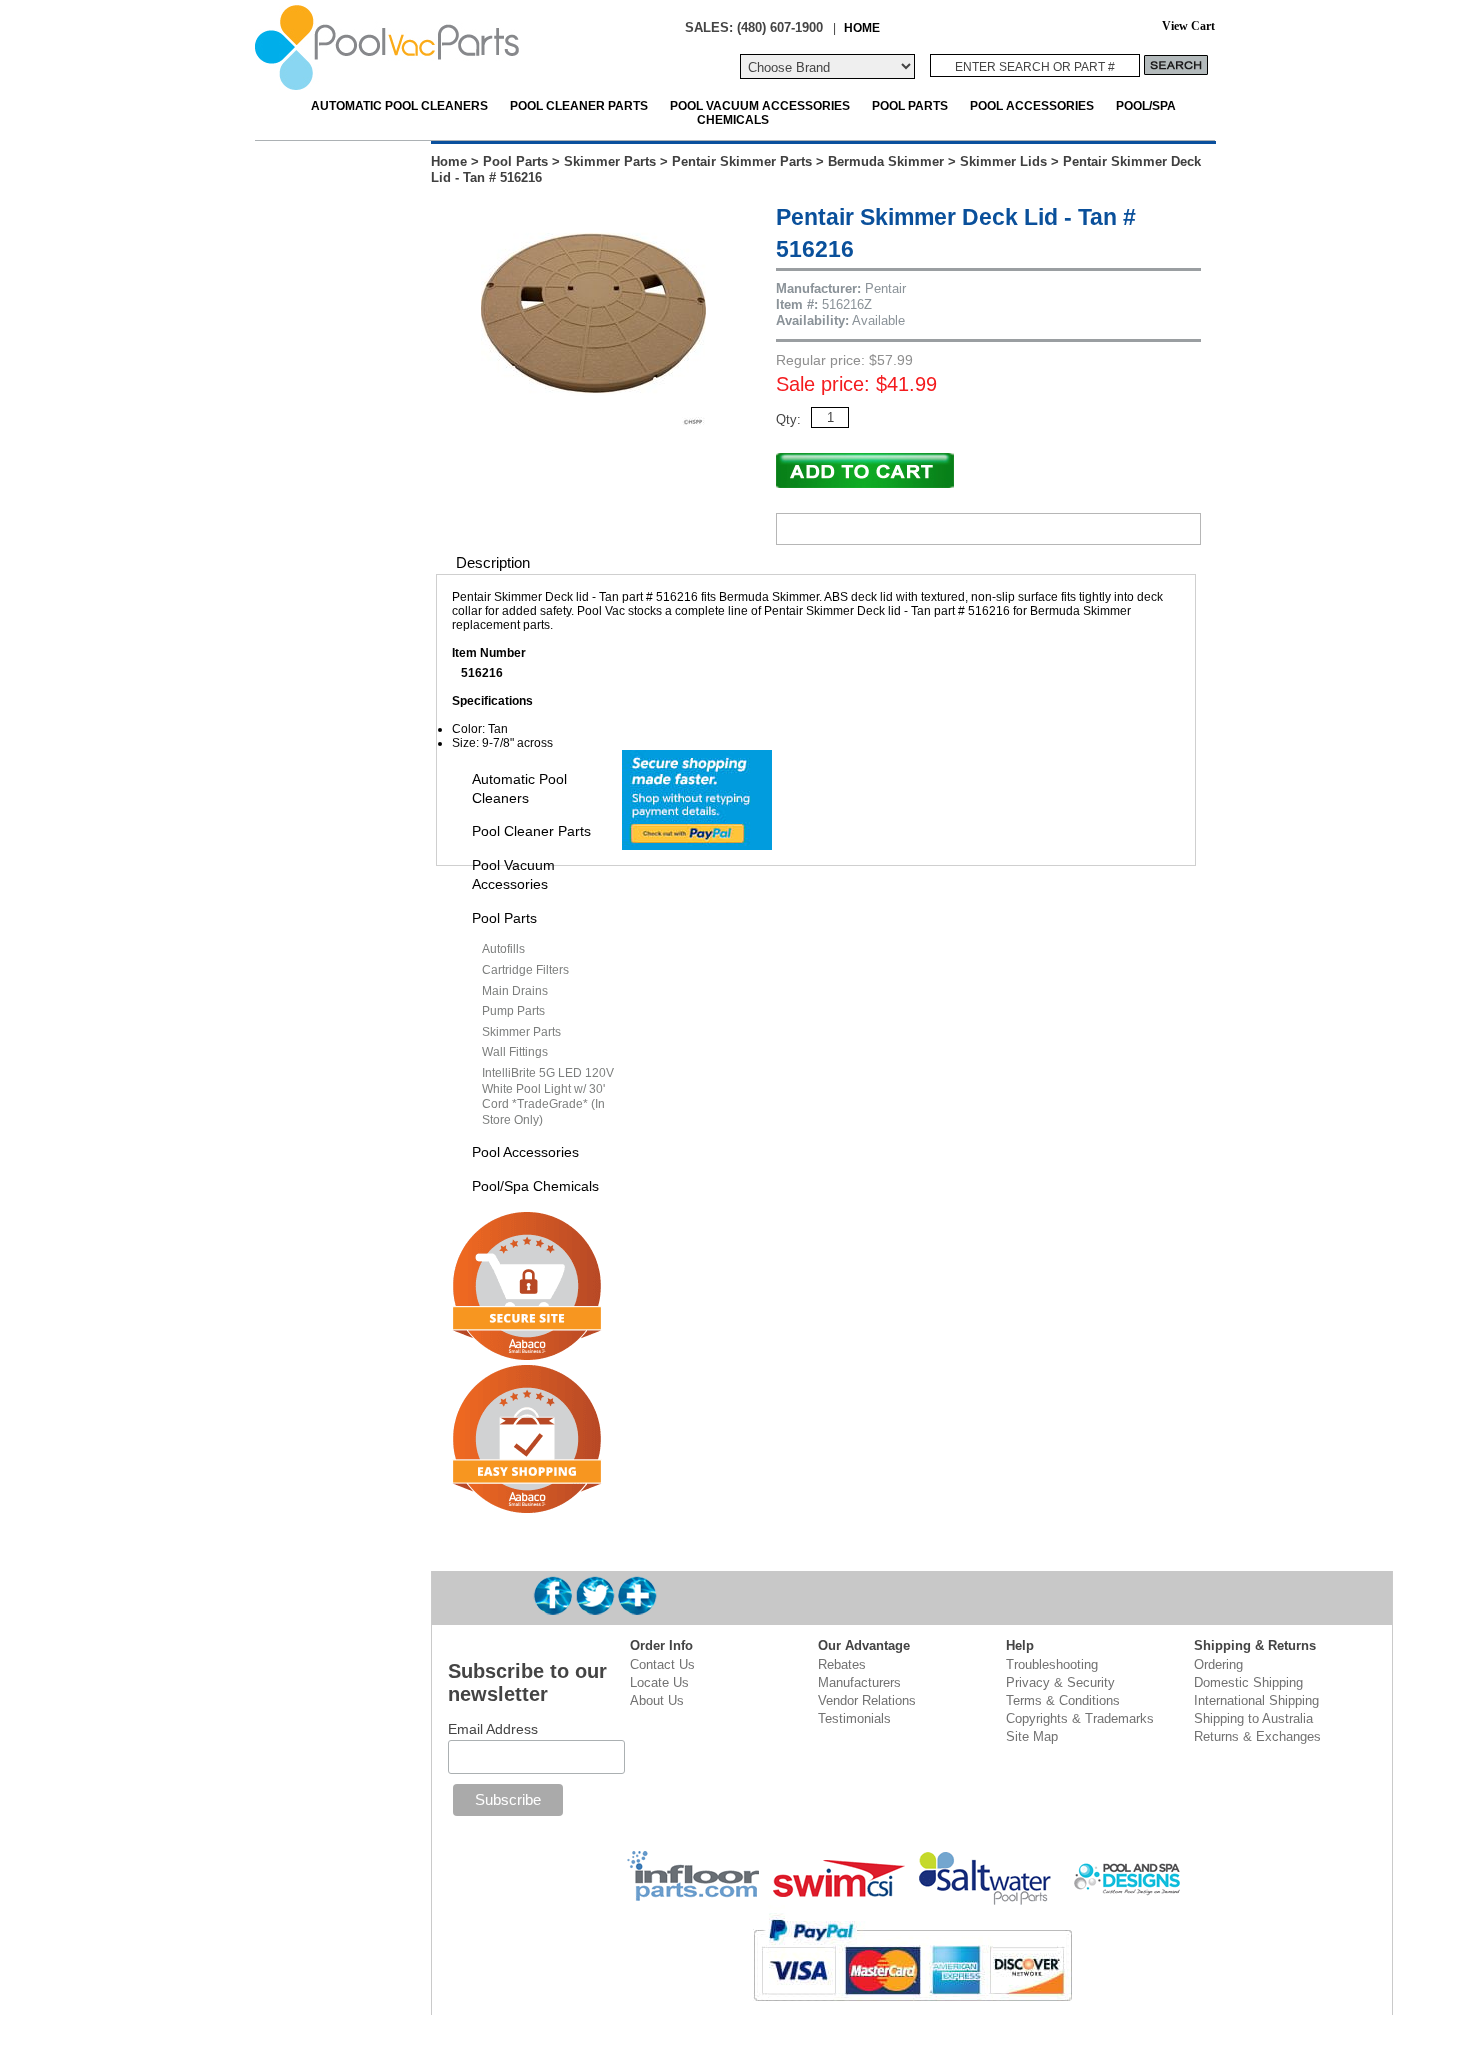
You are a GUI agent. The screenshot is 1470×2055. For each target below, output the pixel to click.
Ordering (1218, 1664)
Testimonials (854, 1718)
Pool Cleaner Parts (579, 105)
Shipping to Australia (1253, 1718)
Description (493, 562)
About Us (657, 1700)
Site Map (1032, 1736)
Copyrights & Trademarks (1080, 1718)
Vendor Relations (867, 1700)
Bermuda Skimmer (886, 161)
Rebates (842, 1664)
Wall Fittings (515, 1052)
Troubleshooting (1052, 1664)
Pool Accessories (1032, 105)
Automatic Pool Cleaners (399, 105)
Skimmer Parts (610, 161)
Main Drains (515, 991)
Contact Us (662, 1664)
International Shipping (1256, 1700)
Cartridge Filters (525, 970)
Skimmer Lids (1003, 161)
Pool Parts (910, 105)
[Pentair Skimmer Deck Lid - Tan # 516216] (593, 421)
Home (449, 161)
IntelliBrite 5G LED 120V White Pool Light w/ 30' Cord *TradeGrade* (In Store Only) (548, 1096)
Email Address (493, 1729)
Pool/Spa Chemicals (535, 1186)
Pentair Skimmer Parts (742, 161)
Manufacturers (859, 1682)
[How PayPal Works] (697, 843)
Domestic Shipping (1248, 1682)
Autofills (503, 949)
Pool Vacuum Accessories (760, 105)
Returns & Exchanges (1257, 1736)
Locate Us (659, 1682)
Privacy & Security (1060, 1682)
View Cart (1188, 26)
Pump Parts (513, 1011)
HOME (862, 27)
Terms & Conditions (1063, 1700)
